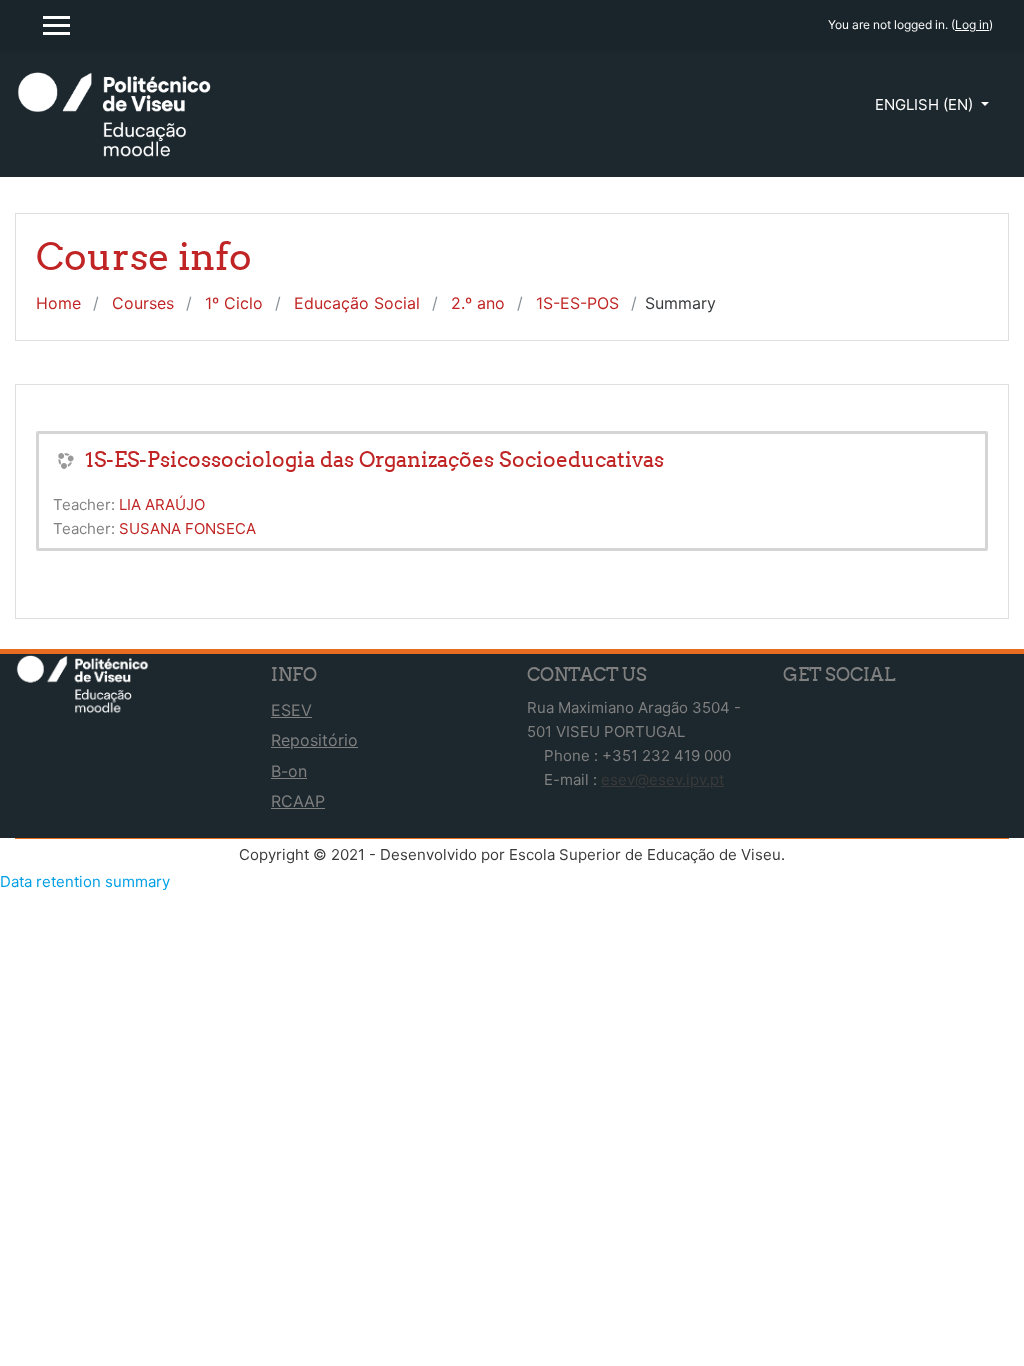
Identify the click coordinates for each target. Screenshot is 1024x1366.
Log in (972, 24)
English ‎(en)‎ (926, 104)
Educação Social (357, 303)
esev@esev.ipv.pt (662, 779)
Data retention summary (85, 881)
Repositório (314, 740)
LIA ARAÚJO (162, 504)
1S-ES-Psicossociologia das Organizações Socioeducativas (374, 459)
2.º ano (478, 303)
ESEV (291, 710)
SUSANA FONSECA (187, 528)
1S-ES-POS (577, 303)
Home (58, 303)
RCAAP (298, 801)
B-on (289, 771)
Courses (143, 303)
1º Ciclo (234, 303)
